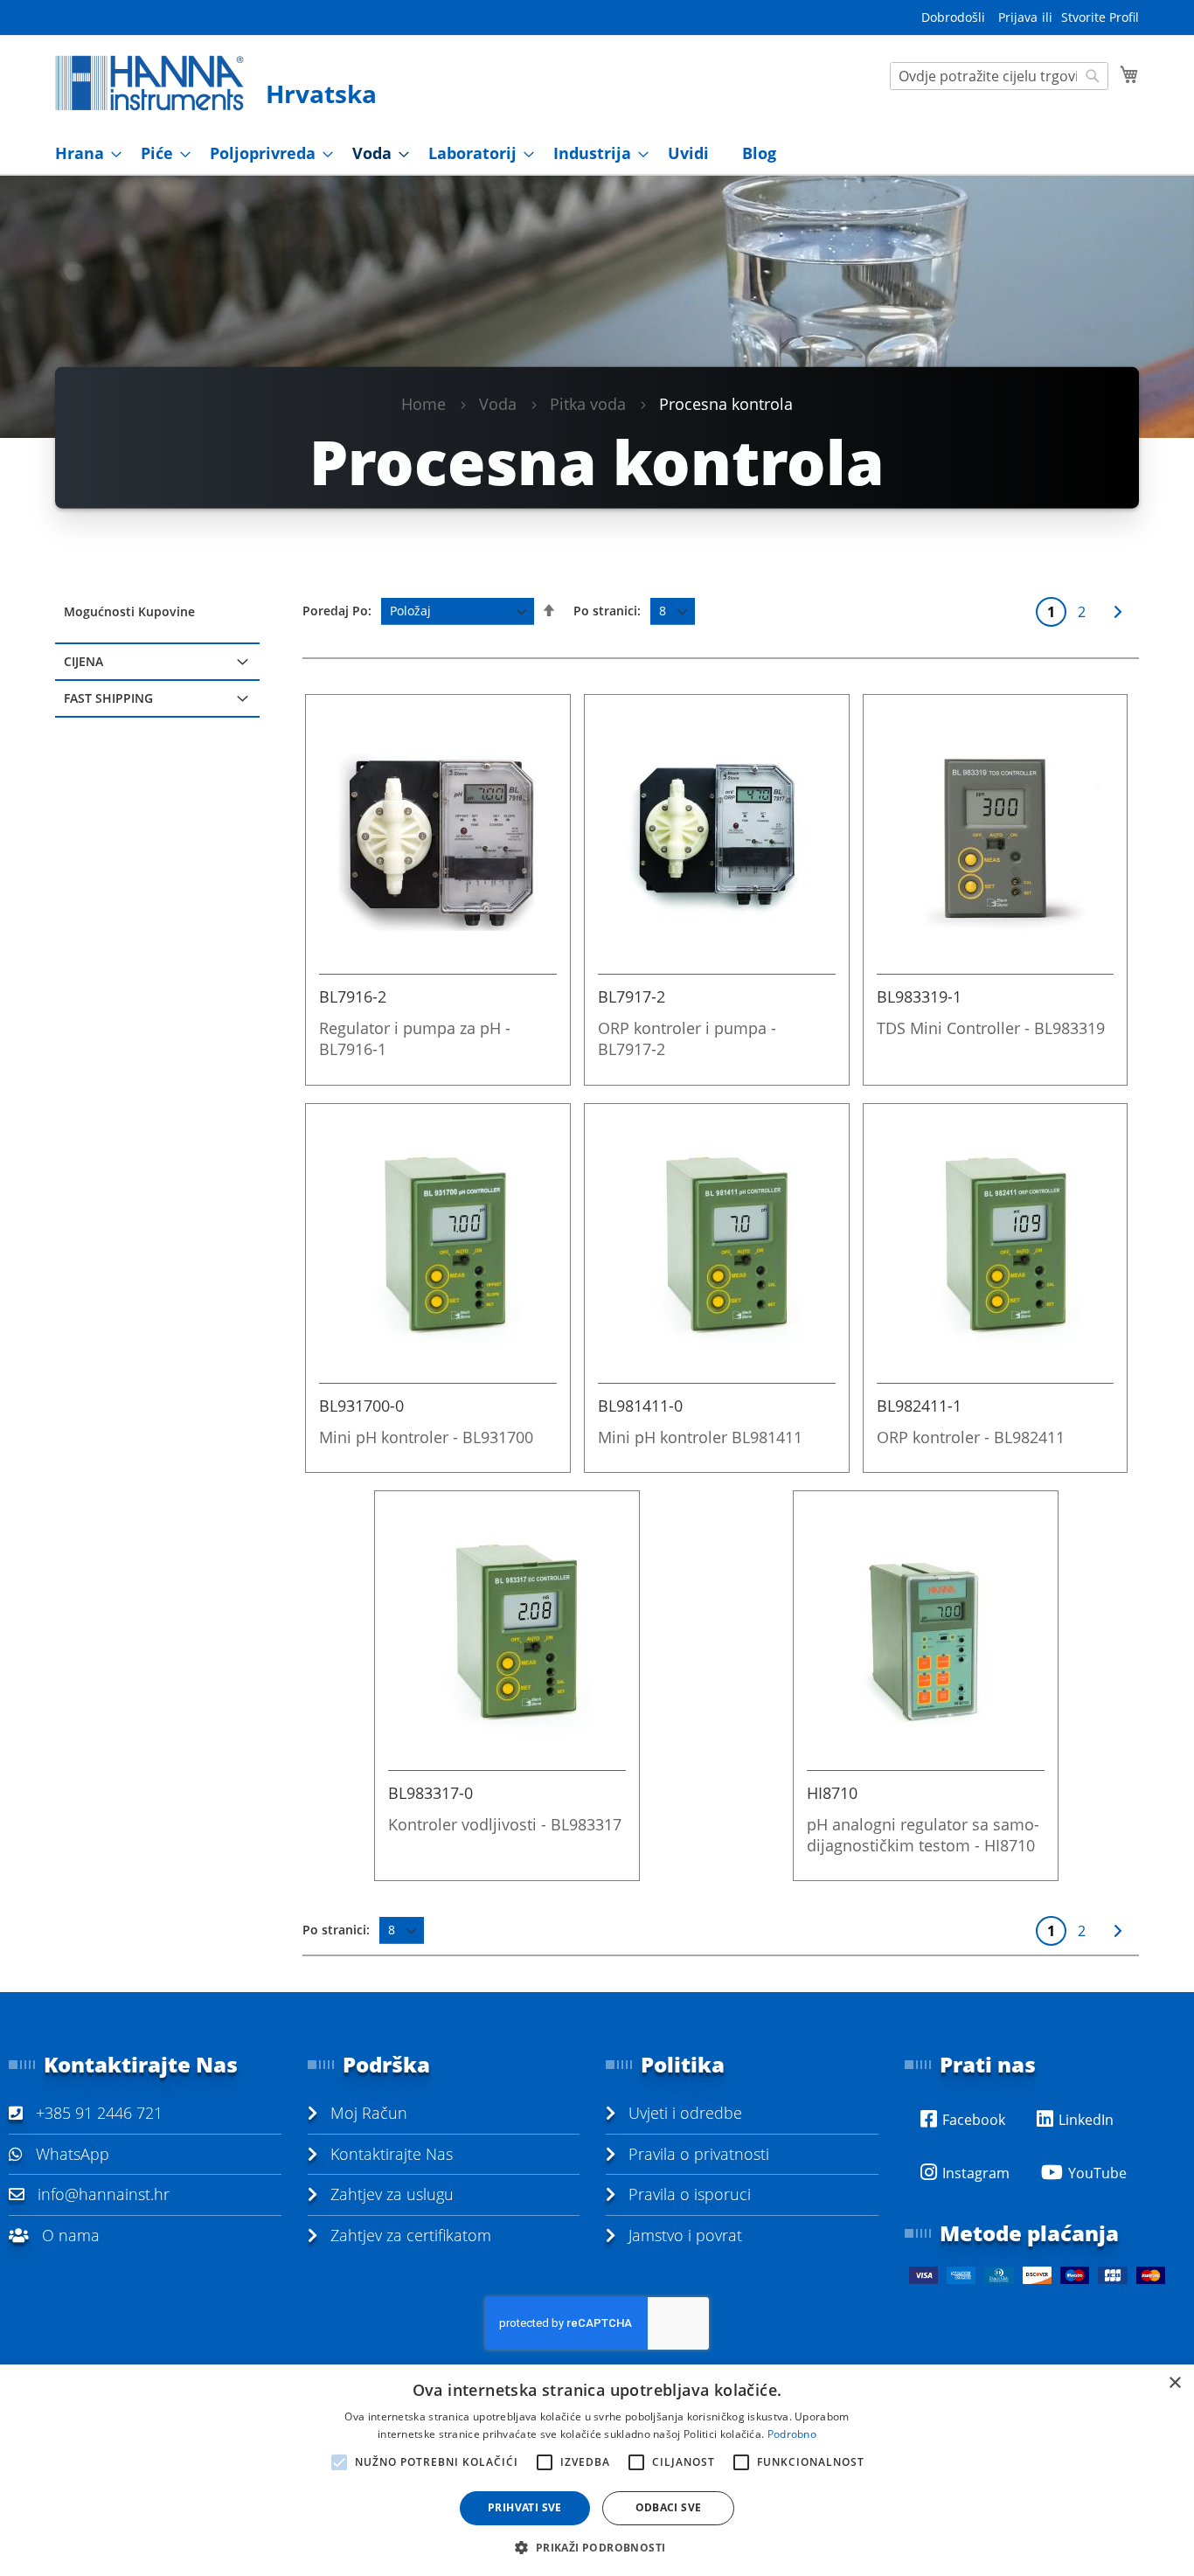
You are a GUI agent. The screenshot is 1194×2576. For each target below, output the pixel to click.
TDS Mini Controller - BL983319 (991, 1028)
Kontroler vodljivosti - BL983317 (505, 1824)
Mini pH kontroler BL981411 (700, 1437)
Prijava (1018, 17)
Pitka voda (588, 403)
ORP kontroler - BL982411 (971, 1437)
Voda (498, 403)
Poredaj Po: (337, 611)
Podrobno (792, 2434)
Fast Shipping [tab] (108, 698)
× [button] (1174, 2383)
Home (423, 403)
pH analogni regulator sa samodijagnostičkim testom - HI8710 (923, 1835)
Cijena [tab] (83, 661)
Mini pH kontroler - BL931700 (426, 1437)
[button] (597, 2547)
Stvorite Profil (1100, 17)
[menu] (597, 153)
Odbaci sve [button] (669, 2507)
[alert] (597, 2470)
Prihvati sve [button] (525, 2507)
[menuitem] (83, 153)
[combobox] (999, 76)
